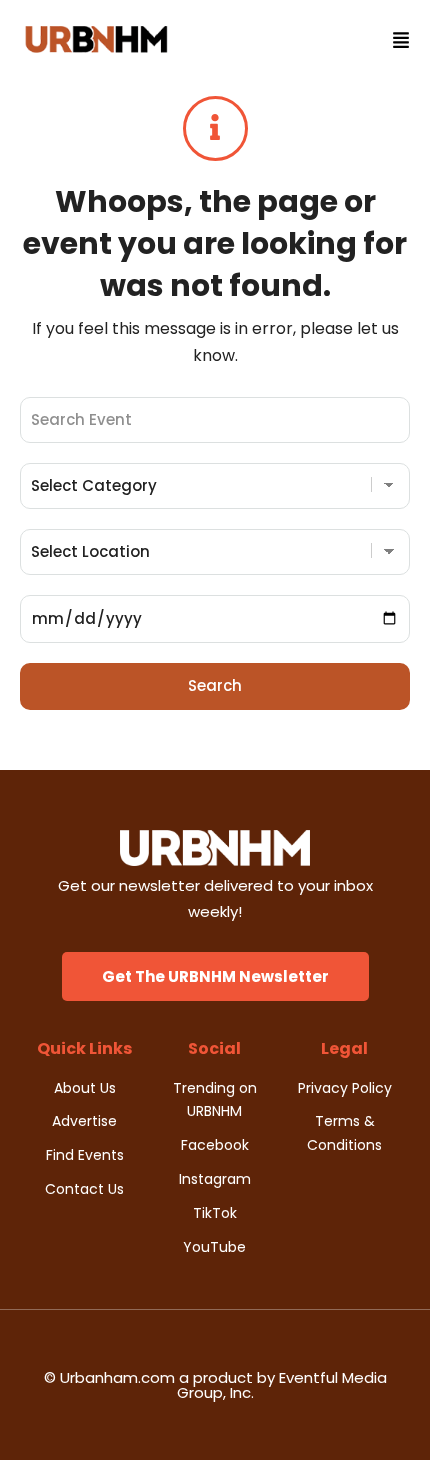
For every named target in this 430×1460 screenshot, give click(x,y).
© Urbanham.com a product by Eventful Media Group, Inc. (215, 1385)
